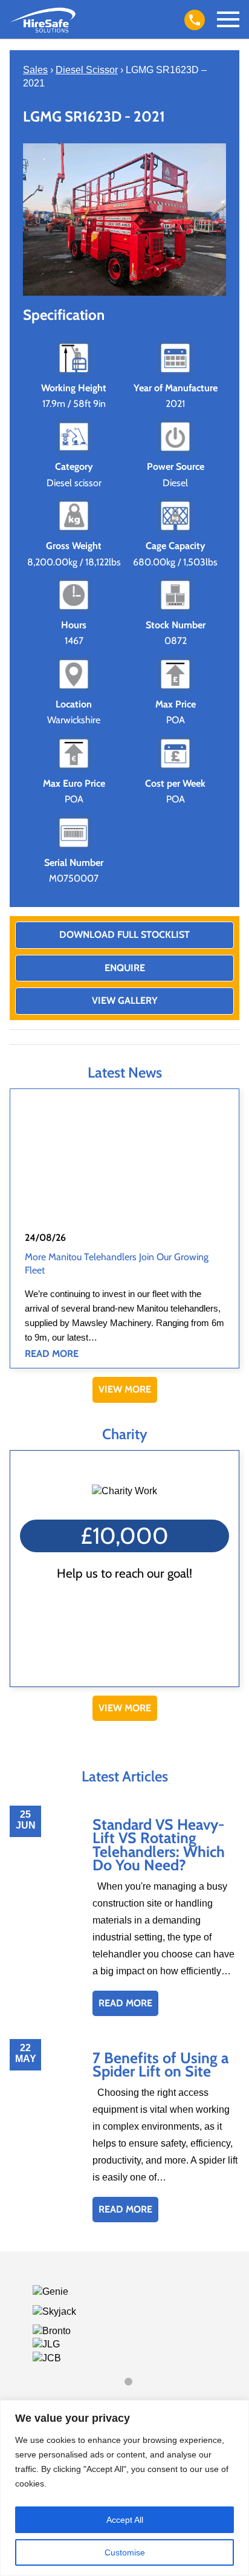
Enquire (125, 968)
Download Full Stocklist (124, 935)
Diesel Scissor (87, 70)
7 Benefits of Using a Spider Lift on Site (160, 2064)
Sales (35, 70)
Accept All (125, 2520)
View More (125, 1389)
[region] (124, 2488)
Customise (125, 2552)
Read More (52, 1354)
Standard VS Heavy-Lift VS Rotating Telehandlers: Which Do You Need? (159, 1845)
